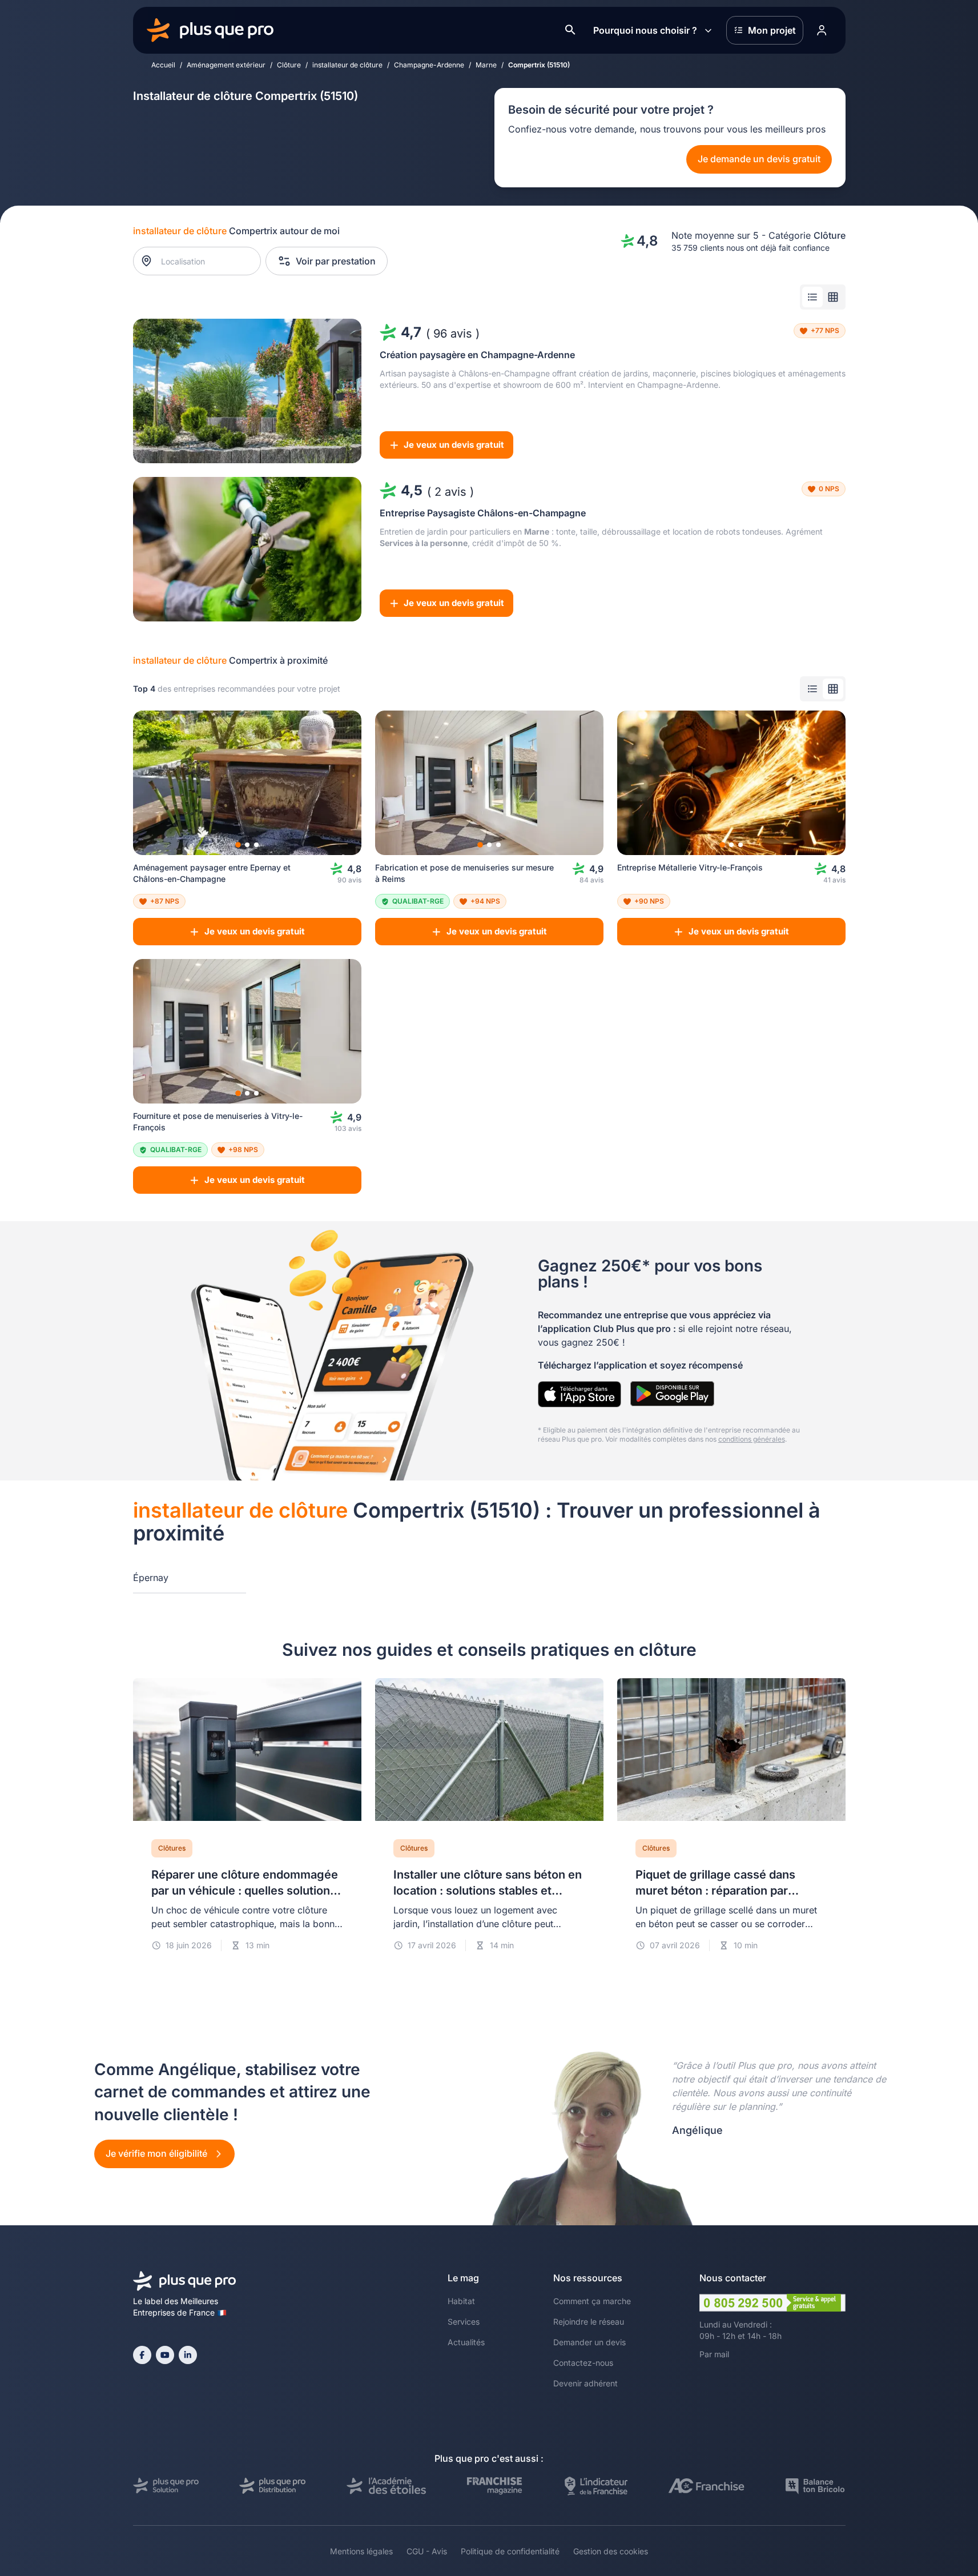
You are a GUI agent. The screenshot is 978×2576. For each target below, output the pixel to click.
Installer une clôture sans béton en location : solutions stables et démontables (488, 1891)
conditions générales (752, 1439)
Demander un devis (589, 2342)
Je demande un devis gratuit (759, 159)
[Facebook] (142, 2355)
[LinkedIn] (188, 2355)
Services (464, 2322)
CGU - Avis (427, 2551)
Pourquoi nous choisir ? (645, 30)
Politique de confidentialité (510, 2551)
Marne (486, 65)
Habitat (461, 2301)
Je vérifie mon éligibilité (158, 2153)
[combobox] (202, 261)
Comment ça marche (592, 2301)
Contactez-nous (583, 2363)
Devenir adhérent (585, 2383)
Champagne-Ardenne (429, 65)
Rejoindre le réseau (589, 2322)
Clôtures (172, 1848)
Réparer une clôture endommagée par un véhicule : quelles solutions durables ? (245, 1891)
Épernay (151, 1578)
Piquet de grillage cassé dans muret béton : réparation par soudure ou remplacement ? (715, 1891)
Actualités (466, 2342)
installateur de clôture (347, 65)
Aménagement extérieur (226, 65)
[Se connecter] (822, 30)
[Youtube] (165, 2355)
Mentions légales (361, 2551)
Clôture (289, 65)
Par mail (714, 2354)
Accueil (163, 65)
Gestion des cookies (611, 2551)
